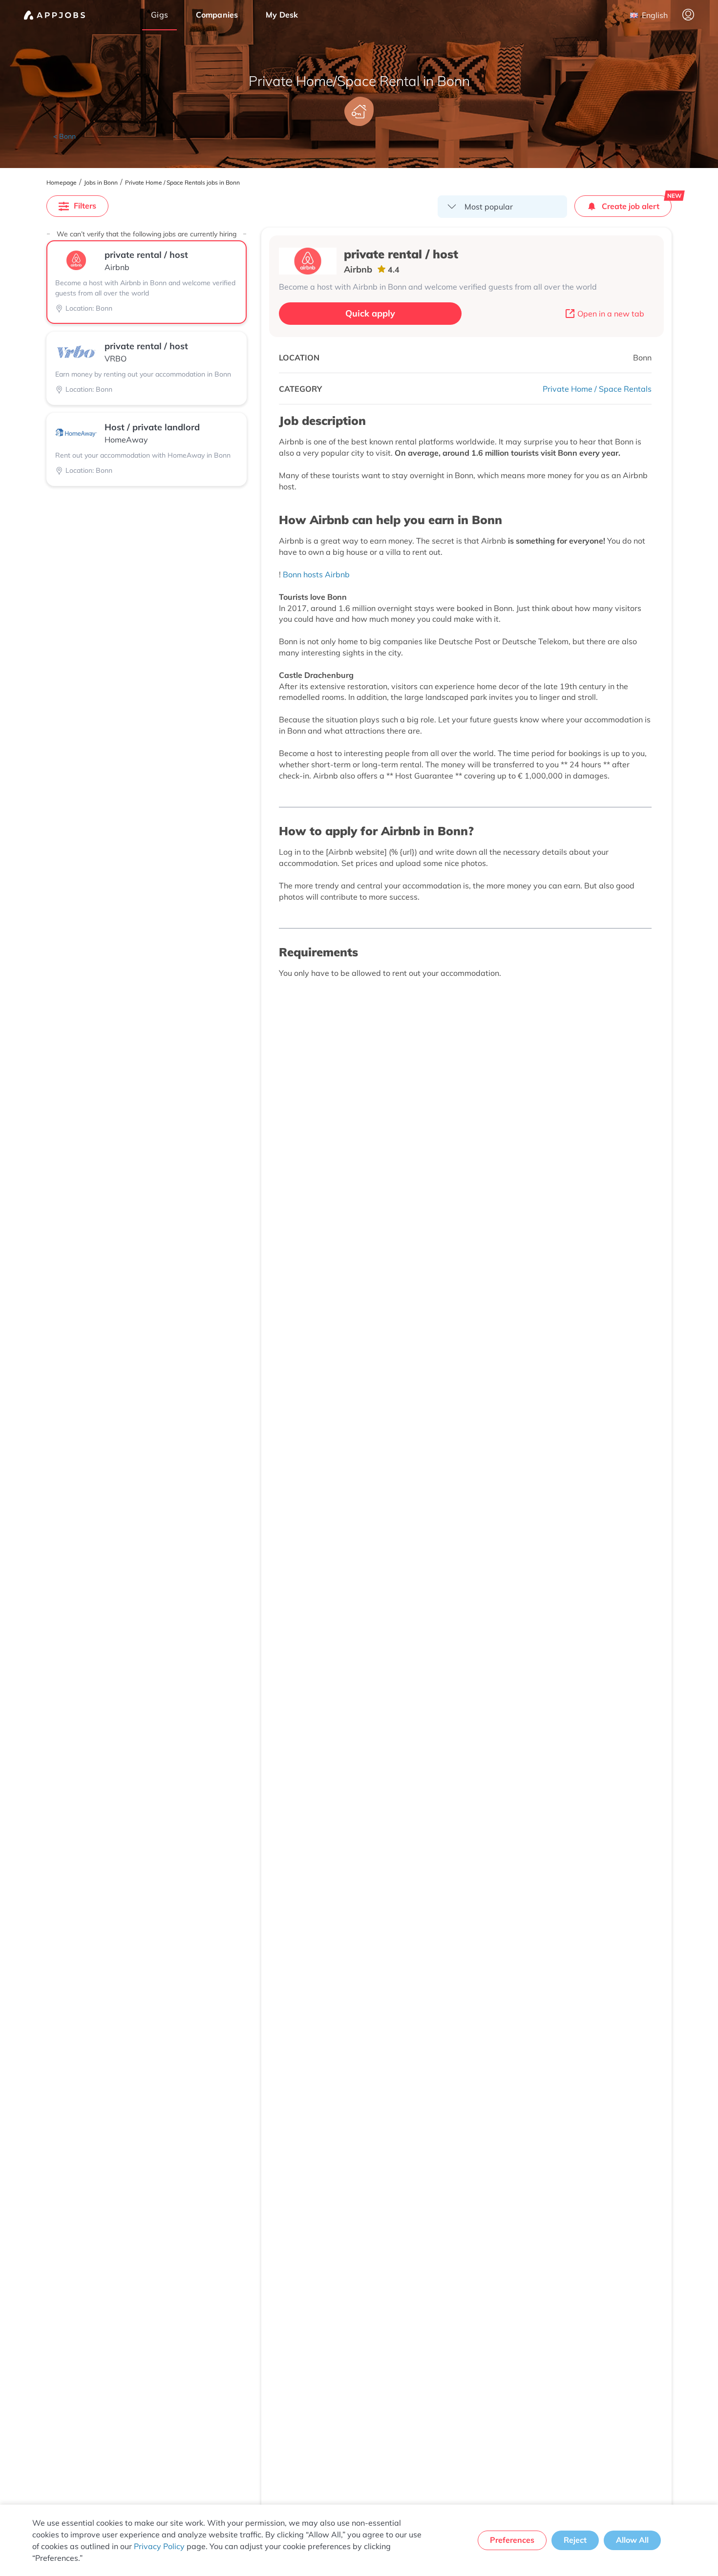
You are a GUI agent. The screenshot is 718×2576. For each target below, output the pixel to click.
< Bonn (64, 136)
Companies (217, 15)
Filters (85, 206)
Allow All (632, 2540)
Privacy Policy (159, 2546)
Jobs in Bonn (101, 183)
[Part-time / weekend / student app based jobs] (54, 15)
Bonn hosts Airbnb (316, 574)
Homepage (62, 183)
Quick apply (370, 313)
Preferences (512, 2540)
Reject (575, 2540)
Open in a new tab (611, 314)
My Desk (282, 15)
